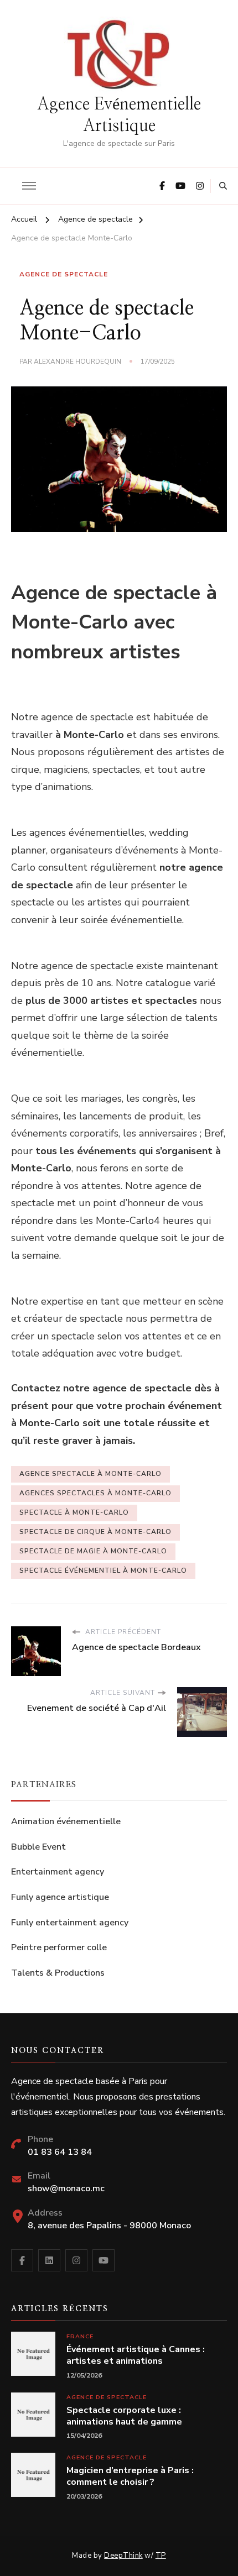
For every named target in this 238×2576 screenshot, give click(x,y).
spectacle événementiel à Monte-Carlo (103, 1570)
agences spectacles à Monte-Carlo (95, 1493)
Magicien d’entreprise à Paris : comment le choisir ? (130, 2476)
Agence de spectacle (64, 274)
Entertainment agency (58, 1872)
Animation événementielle (66, 1821)
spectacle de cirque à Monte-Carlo (95, 1532)
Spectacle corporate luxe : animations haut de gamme (124, 2416)
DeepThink (123, 2556)
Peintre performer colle (59, 1947)
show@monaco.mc (66, 2188)
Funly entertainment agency (70, 1923)
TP (161, 2556)
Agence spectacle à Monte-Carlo (90, 1474)
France (80, 2336)
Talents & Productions (58, 1973)
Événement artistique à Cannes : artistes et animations (136, 2355)
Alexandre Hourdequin (77, 362)
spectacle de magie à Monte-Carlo (93, 1551)
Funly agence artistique (60, 1897)
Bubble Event (38, 1847)
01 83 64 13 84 (60, 2152)
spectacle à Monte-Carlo (74, 1512)
